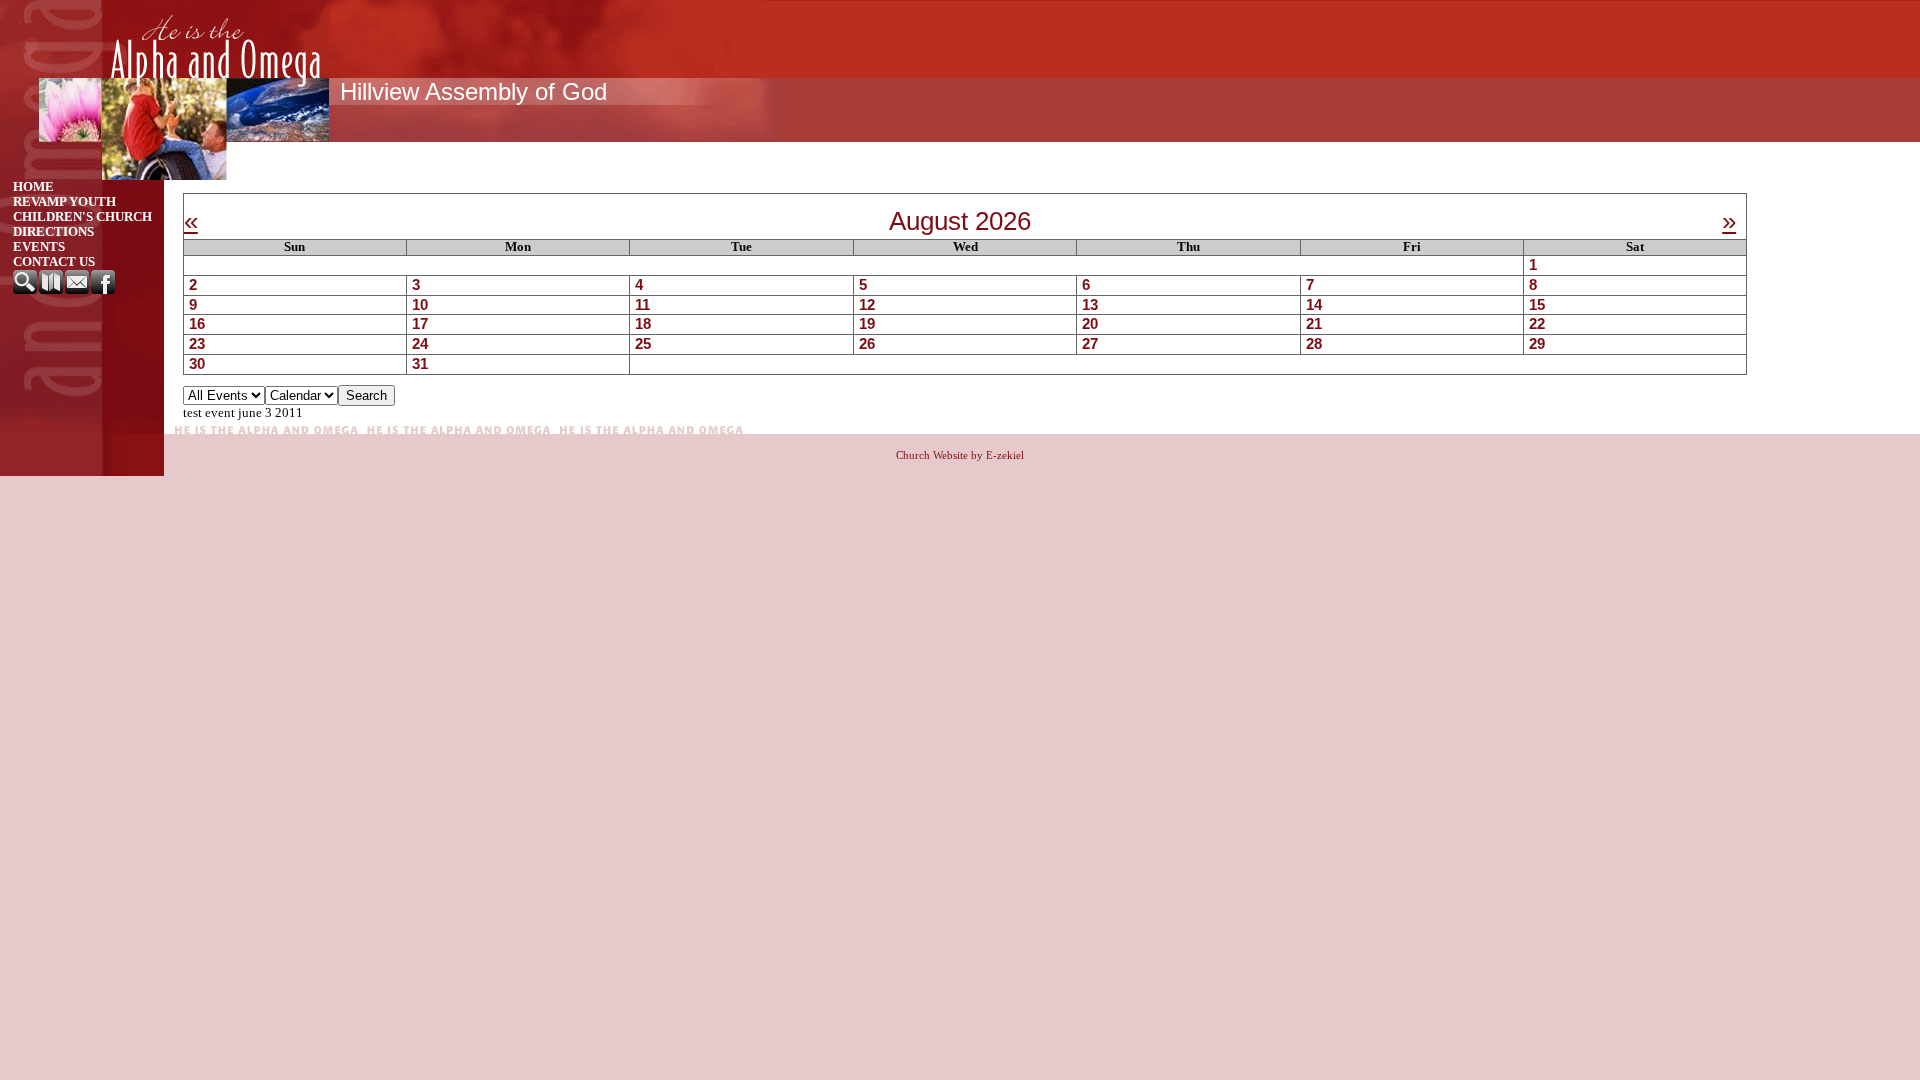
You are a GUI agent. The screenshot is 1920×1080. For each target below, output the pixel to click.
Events (39, 247)
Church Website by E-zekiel (960, 455)
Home (33, 187)
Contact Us (54, 262)
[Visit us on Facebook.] (104, 290)
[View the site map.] (52, 290)
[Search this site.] (26, 290)
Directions (53, 232)
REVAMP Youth (64, 202)
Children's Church (82, 217)
